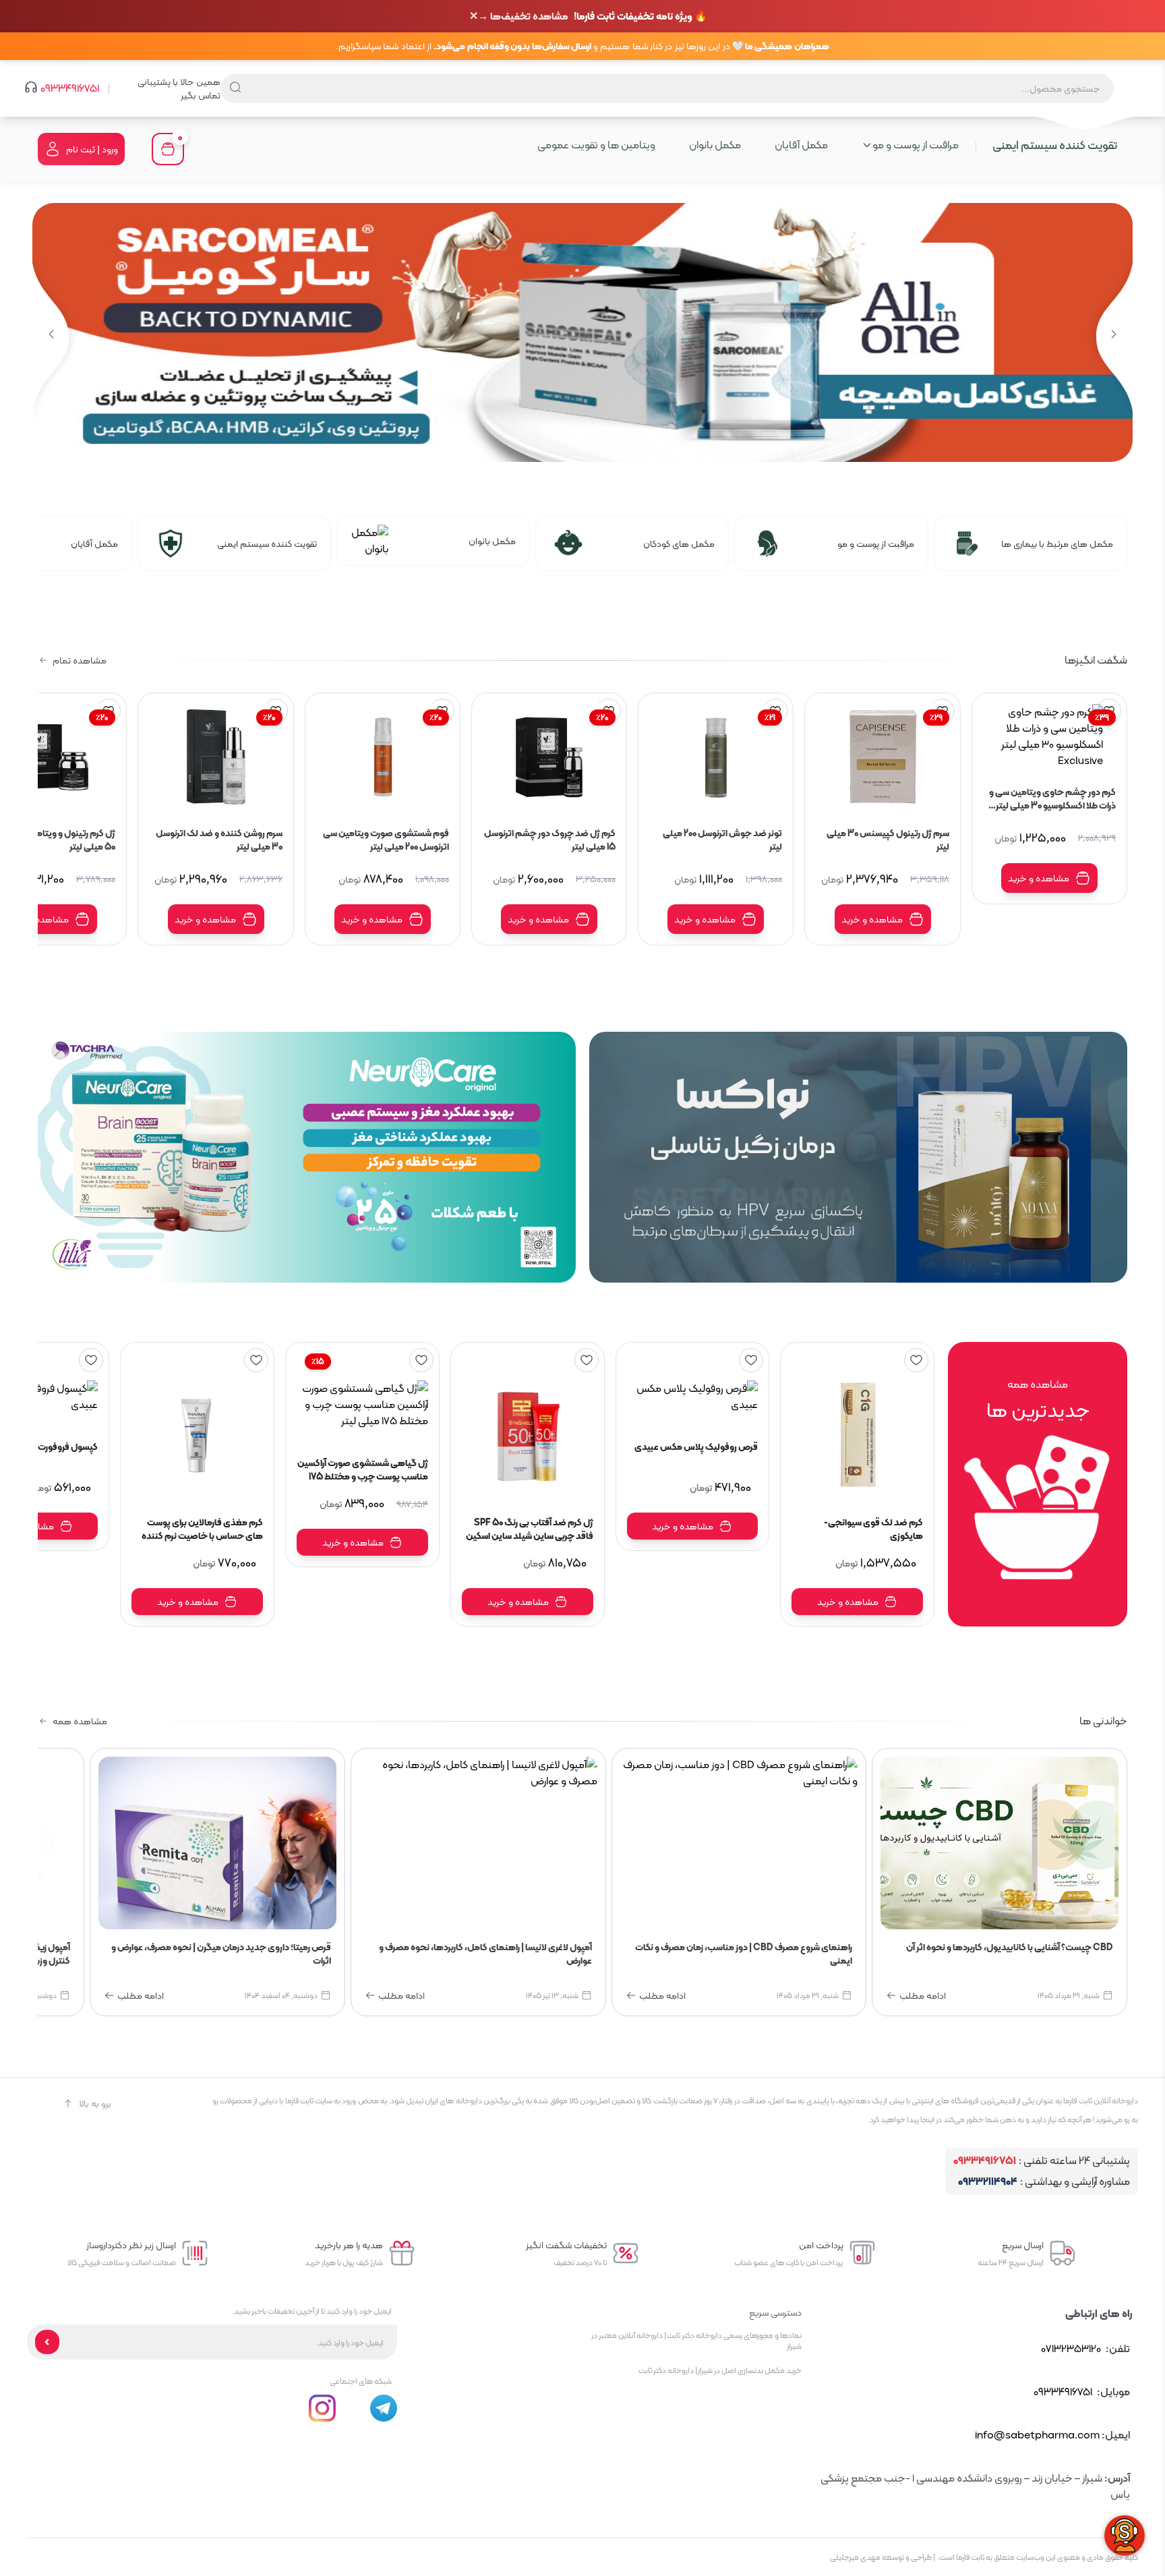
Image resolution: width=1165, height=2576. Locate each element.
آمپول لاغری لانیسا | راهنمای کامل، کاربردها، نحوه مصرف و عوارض (485, 1954)
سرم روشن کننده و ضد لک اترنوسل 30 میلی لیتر (219, 840)
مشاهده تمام (80, 660)
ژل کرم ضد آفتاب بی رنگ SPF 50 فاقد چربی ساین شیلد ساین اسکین (530, 1529)
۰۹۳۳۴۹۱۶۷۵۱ (70, 88)
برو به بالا (95, 2103)
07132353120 (1071, 2348)
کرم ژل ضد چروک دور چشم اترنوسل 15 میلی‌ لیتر (550, 840)
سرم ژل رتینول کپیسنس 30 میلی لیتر (888, 840)
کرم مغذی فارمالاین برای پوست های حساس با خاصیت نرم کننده (202, 1529)
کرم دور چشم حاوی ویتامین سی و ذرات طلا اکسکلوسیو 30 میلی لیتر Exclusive (1052, 798)
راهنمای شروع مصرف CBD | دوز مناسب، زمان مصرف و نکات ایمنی (744, 1954)
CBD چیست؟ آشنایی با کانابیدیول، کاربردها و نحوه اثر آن (1010, 1948)
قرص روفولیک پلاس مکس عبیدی (696, 1447)
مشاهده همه (80, 1721)
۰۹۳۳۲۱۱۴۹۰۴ (988, 2182)
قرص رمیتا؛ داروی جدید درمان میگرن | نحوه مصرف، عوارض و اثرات (221, 1954)
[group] (582, 332)
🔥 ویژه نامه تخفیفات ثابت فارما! (593, 17)
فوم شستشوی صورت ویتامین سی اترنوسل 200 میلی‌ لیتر (386, 840)
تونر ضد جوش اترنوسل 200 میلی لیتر (722, 840)
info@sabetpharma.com (1037, 2435)
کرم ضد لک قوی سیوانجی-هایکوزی (873, 1529)
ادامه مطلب (923, 1995)
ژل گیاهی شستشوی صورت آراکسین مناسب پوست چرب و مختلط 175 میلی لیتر (363, 1469)
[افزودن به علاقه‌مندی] (916, 1360)
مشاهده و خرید (1039, 878)
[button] (51, 335)
